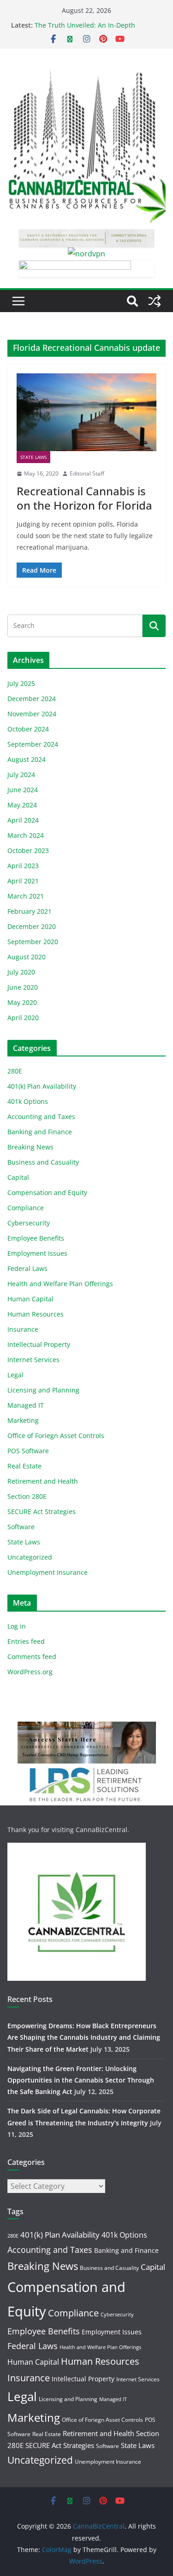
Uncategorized (30, 1557)
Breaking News (30, 1147)
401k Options (28, 1101)
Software (21, 1527)
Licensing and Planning (43, 1390)
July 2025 (21, 683)
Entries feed (26, 1641)
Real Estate (24, 1466)
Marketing (23, 1420)
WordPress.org (30, 1672)
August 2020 (27, 957)
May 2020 (22, 1002)
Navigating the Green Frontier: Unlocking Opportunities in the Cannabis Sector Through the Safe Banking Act (81, 2080)
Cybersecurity (29, 1223)
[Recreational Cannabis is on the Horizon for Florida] (86, 412)
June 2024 (23, 790)
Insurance (23, 1329)
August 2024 (27, 759)
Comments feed (32, 1656)
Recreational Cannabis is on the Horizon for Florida (84, 498)
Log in (17, 1626)
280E (15, 1071)
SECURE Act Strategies (42, 1511)
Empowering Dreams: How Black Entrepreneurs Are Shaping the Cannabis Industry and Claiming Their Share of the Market (84, 2037)
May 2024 (22, 805)
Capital (18, 1177)
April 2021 (23, 881)
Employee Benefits (36, 1238)
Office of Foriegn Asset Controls (56, 1436)
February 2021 (30, 911)
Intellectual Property (39, 1344)
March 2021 (26, 896)
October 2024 (28, 729)
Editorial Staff (87, 473)
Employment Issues (37, 1253)
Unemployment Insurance (48, 1572)
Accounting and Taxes (41, 1117)
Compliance (26, 1208)
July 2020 (21, 972)
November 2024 (32, 714)
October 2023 (28, 850)
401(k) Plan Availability (42, 1086)
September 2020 (33, 942)
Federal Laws (27, 1268)
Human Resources (36, 1314)
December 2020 (32, 926)
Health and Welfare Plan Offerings (60, 1284)
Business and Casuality (43, 1162)
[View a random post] (155, 301)
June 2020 (23, 987)
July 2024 (21, 775)
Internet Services (33, 1360)
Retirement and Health (43, 1481)
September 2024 (33, 744)
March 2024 (26, 835)
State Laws (33, 457)
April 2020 (23, 1018)
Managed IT (26, 1405)
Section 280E (27, 1496)
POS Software (28, 1451)
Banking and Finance (40, 1132)
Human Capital (30, 1299)
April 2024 (23, 820)
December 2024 (32, 699)
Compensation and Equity (47, 1192)
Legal (15, 1375)
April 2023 (23, 866)
